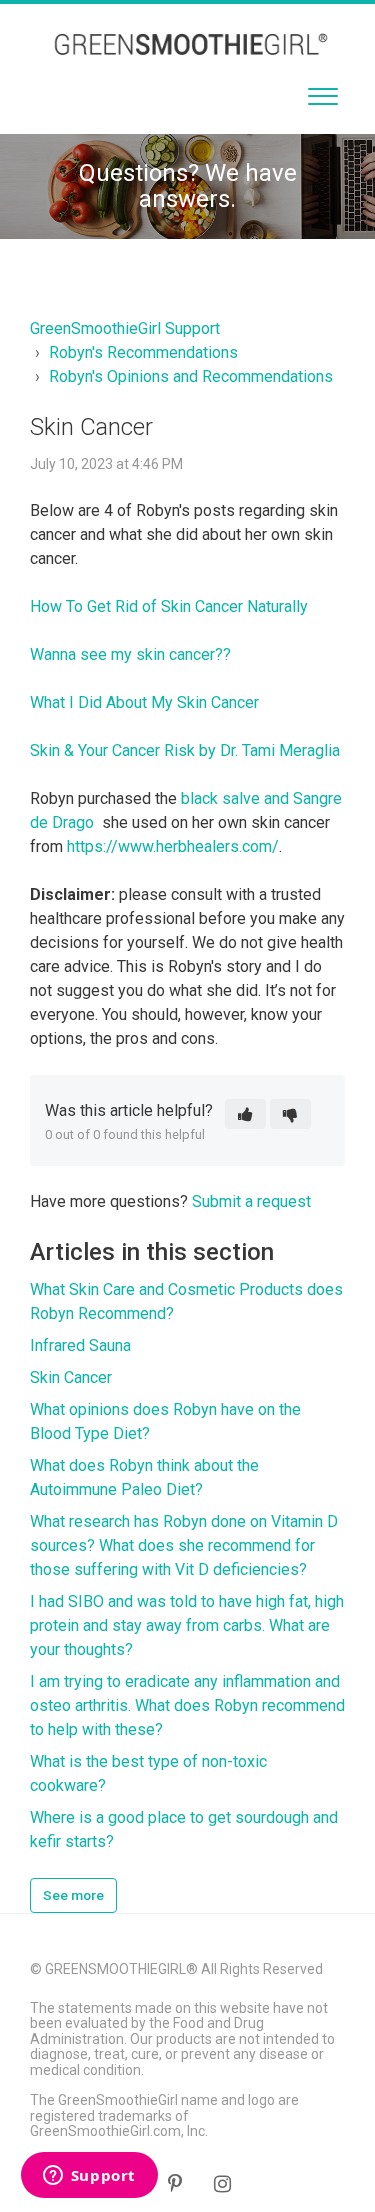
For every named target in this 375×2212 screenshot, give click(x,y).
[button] (322, 92)
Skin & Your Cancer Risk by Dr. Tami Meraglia (185, 750)
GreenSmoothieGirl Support (125, 328)
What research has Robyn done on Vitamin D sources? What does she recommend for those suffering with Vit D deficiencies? (184, 1545)
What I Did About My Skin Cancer (144, 702)
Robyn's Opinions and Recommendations (191, 376)
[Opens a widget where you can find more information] (89, 2177)
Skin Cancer (71, 1377)
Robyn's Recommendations (143, 352)
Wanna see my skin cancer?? (130, 654)
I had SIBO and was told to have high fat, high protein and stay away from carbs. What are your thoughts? (187, 1625)
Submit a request (251, 1201)
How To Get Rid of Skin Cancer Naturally (169, 606)
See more (73, 1895)
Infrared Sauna (80, 1345)
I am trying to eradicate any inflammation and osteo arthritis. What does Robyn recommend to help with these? (187, 1705)
